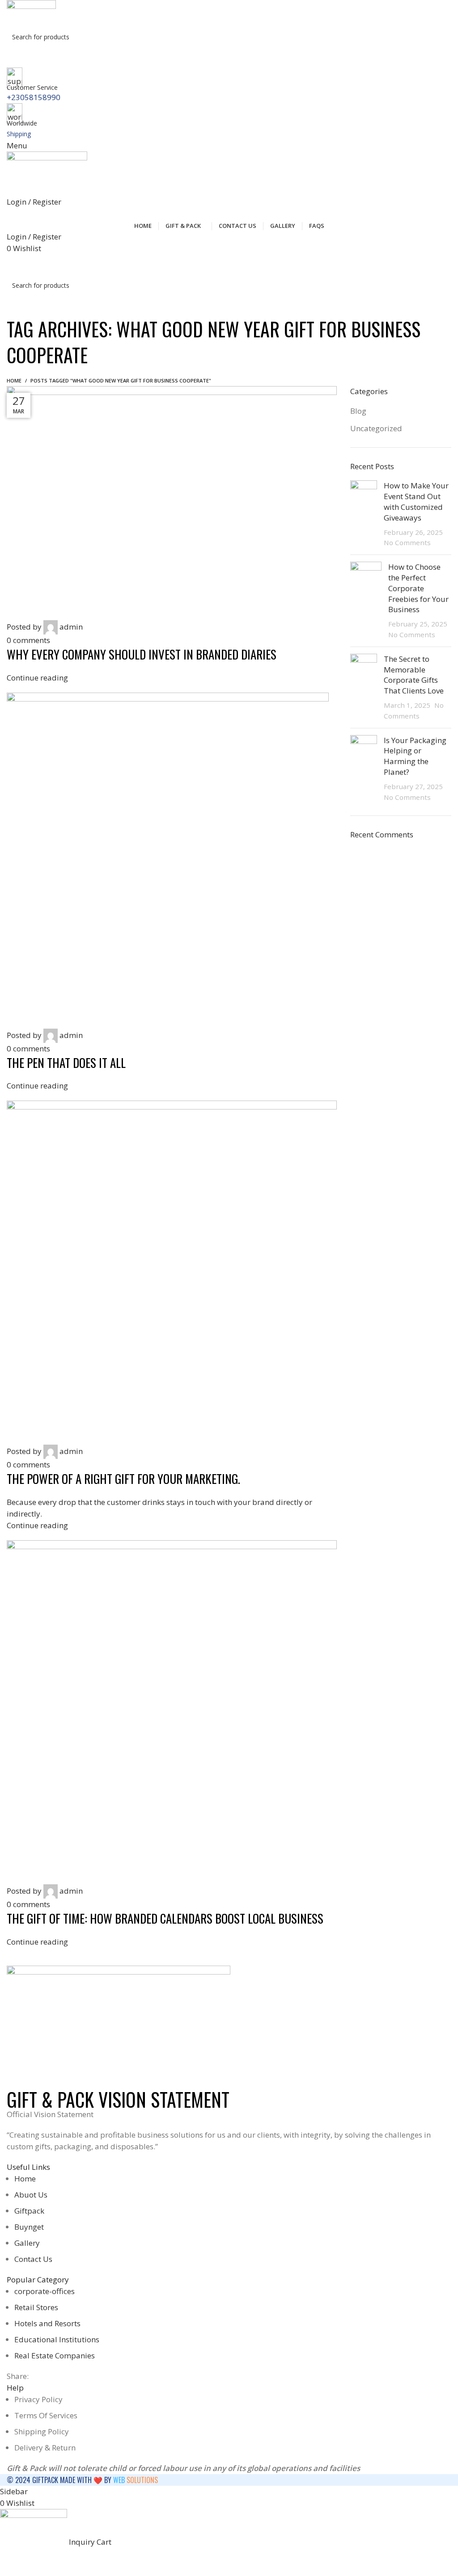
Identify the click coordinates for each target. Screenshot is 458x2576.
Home (14, 380)
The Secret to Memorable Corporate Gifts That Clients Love (414, 675)
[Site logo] (31, 13)
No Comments (407, 542)
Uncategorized (376, 428)
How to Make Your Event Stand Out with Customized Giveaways (416, 501)
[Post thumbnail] (364, 514)
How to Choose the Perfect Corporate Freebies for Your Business (418, 588)
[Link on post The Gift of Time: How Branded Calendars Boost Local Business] (172, 1167)
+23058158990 (34, 97)
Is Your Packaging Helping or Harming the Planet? (415, 756)
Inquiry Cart (230, 265)
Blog (358, 411)
